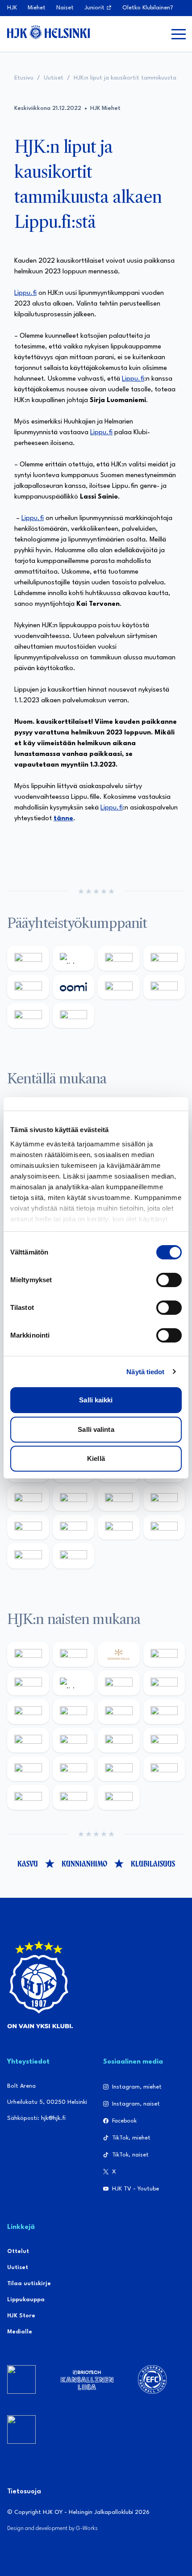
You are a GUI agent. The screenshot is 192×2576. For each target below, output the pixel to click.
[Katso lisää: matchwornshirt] (164, 1498)
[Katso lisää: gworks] (119, 1498)
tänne (63, 819)
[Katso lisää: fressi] (74, 1712)
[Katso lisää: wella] (119, 1712)
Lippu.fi (25, 293)
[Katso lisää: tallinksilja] (164, 987)
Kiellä (96, 1458)
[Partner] (21, 2379)
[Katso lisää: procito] (164, 1527)
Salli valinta (96, 1429)
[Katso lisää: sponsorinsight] (74, 1556)
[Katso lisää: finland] (74, 1740)
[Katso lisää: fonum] (164, 1683)
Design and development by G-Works (52, 2528)
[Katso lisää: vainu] (119, 1683)
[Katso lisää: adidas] (74, 958)
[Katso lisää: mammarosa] (28, 1556)
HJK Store (21, 2316)
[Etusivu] (48, 32)
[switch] (169, 1280)
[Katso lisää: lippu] (74, 1498)
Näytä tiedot (145, 1372)
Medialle (20, 2332)
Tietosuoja (24, 2492)
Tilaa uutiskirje (29, 2284)
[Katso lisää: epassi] (164, 1712)
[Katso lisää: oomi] (74, 987)
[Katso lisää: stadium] (28, 1015)
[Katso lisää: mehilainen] (74, 1015)
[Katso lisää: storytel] (28, 1712)
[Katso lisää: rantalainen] (74, 1654)
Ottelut (18, 2251)
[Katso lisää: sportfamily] (28, 1498)
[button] (179, 34)
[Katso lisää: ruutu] (28, 987)
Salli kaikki (96, 1400)
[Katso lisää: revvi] (28, 958)
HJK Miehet (105, 108)
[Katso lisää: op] (164, 958)
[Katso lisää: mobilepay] (28, 1654)
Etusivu (24, 78)
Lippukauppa (26, 2300)
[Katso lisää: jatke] (28, 1740)
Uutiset (54, 78)
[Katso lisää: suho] (119, 1527)
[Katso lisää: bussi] (164, 1769)
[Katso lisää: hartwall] (119, 958)
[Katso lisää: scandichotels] (119, 1797)
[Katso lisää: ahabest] (28, 1527)
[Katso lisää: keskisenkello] (119, 1654)
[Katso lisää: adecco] (28, 1683)
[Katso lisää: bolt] (119, 987)
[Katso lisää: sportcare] (74, 1527)
